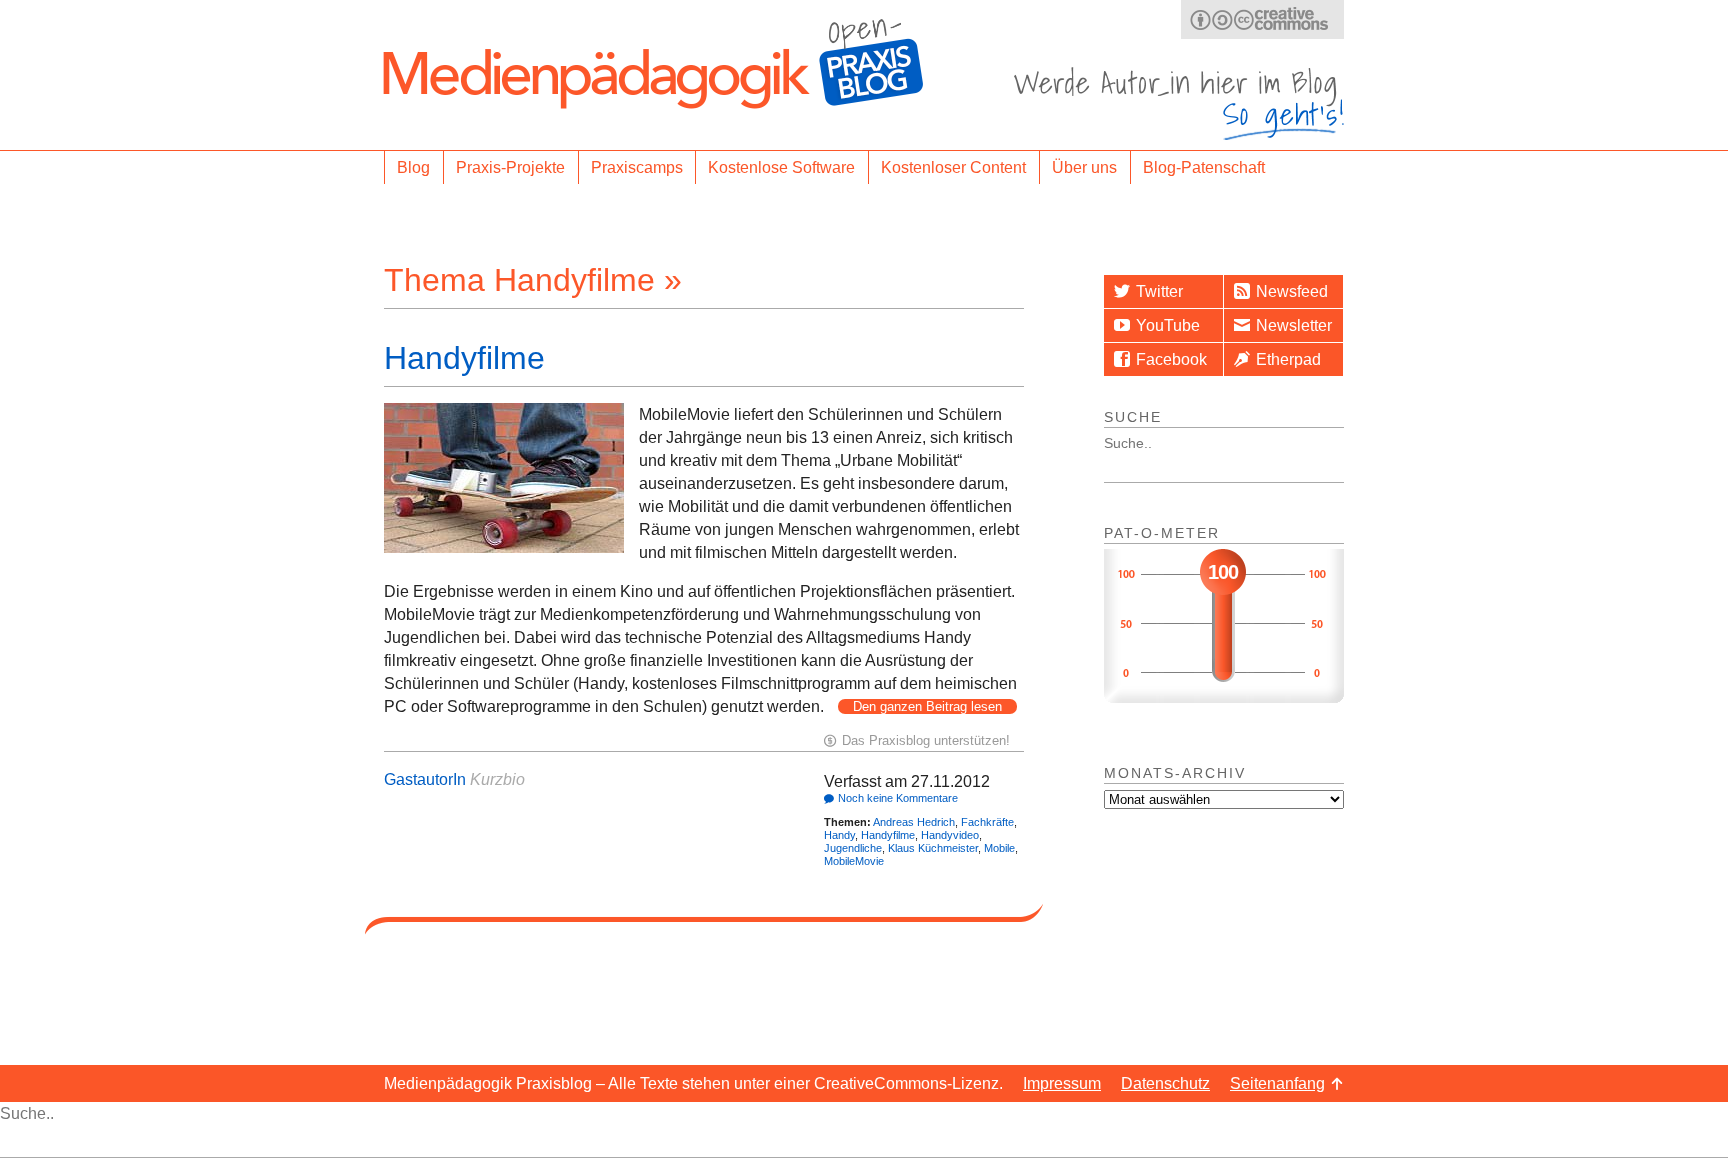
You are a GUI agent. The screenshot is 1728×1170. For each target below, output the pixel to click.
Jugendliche (853, 848)
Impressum (1062, 1083)
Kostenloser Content (953, 167)
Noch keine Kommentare (898, 798)
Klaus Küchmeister (933, 848)
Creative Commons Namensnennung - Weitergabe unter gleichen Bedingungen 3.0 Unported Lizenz (1262, 19)
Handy (839, 835)
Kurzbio (497, 779)
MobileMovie (854, 861)
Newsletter (1294, 325)
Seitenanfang (1277, 1083)
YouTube (1168, 325)
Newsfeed (1292, 291)
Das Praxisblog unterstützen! (926, 740)
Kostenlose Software (781, 167)
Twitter (1159, 291)
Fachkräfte (987, 822)
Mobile (999, 848)
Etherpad (1288, 359)
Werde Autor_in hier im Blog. (1179, 103)
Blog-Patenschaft (1204, 167)
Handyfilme (464, 358)
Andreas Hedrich (914, 822)
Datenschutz (1165, 1083)
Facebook (1171, 359)
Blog (413, 167)
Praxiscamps (637, 167)
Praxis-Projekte (510, 167)
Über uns (1084, 167)
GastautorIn (425, 779)
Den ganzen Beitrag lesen (927, 706)
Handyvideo (950, 835)
